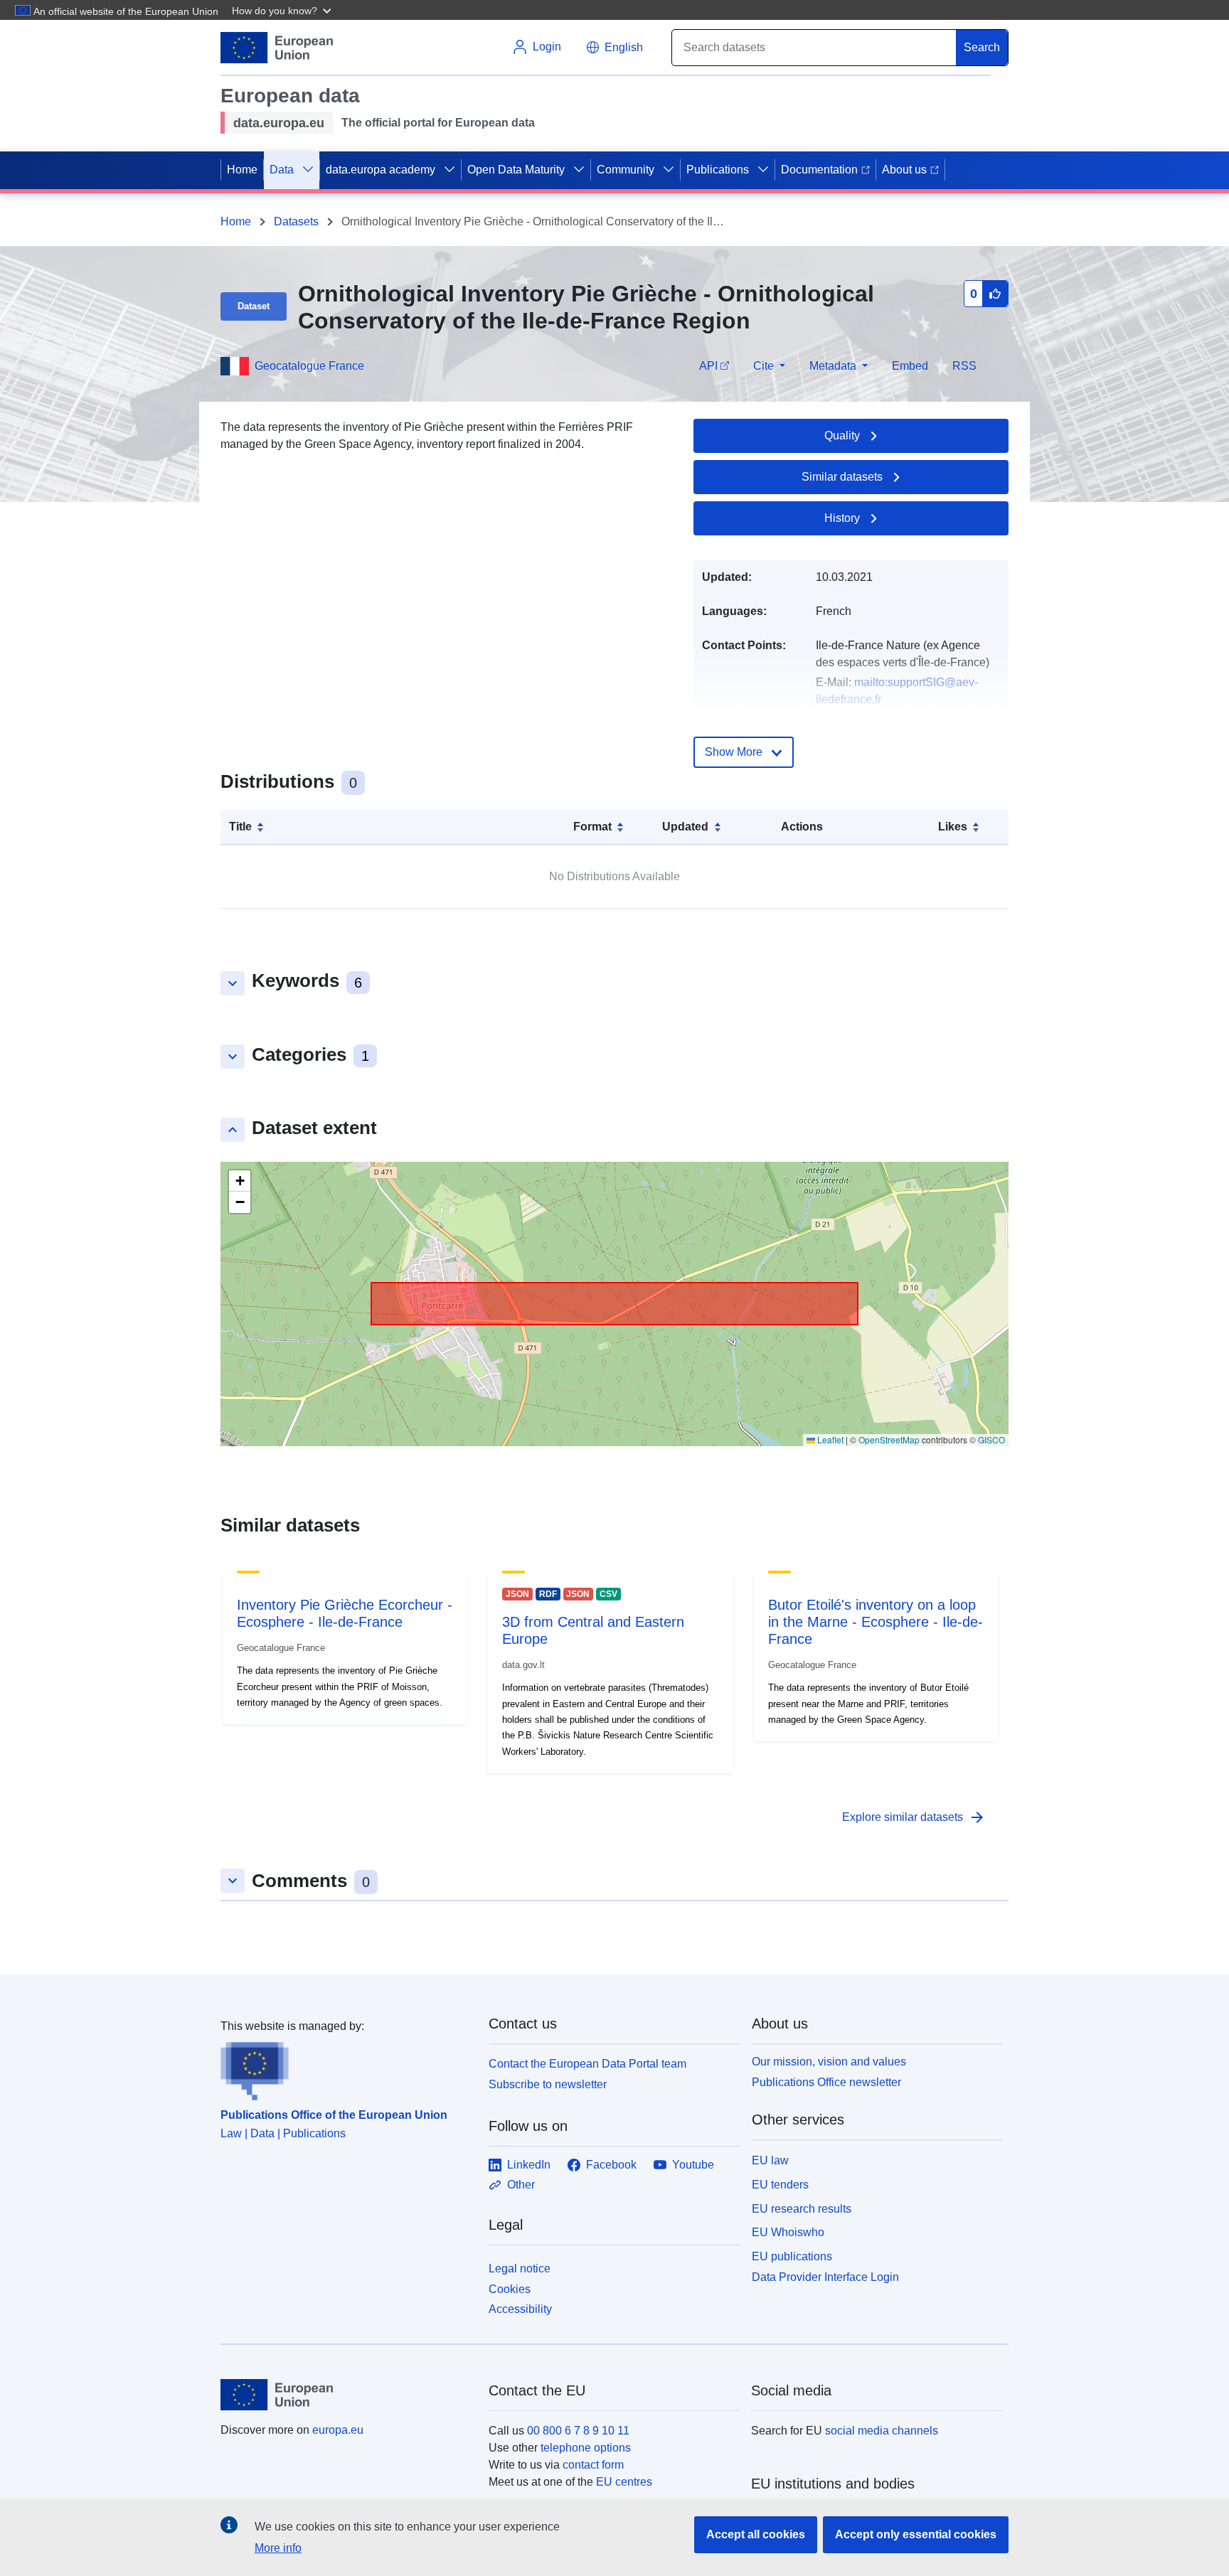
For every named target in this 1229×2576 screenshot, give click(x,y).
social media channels (882, 2431)
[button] (283, 10)
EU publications (792, 2256)
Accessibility (520, 2309)
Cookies (510, 2289)
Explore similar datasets (914, 1817)
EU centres (624, 2482)
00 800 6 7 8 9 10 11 (578, 2431)
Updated (685, 827)
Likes (953, 827)
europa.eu (338, 2430)
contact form (593, 2465)
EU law (770, 2160)
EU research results (802, 2209)
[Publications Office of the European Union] (346, 2068)
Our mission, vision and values (829, 2062)
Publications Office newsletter (826, 2082)
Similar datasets (842, 477)
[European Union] (346, 2395)
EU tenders (780, 2185)
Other (521, 2185)
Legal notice (520, 2268)
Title (240, 827)
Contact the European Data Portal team (587, 2064)
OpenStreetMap (889, 1439)
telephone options (586, 2448)
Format (592, 827)
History (842, 518)
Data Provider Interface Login (825, 2277)
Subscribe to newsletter (548, 2084)
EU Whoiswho (788, 2232)
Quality (842, 435)
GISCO (991, 1439)
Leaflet (829, 1439)
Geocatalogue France (309, 366)
